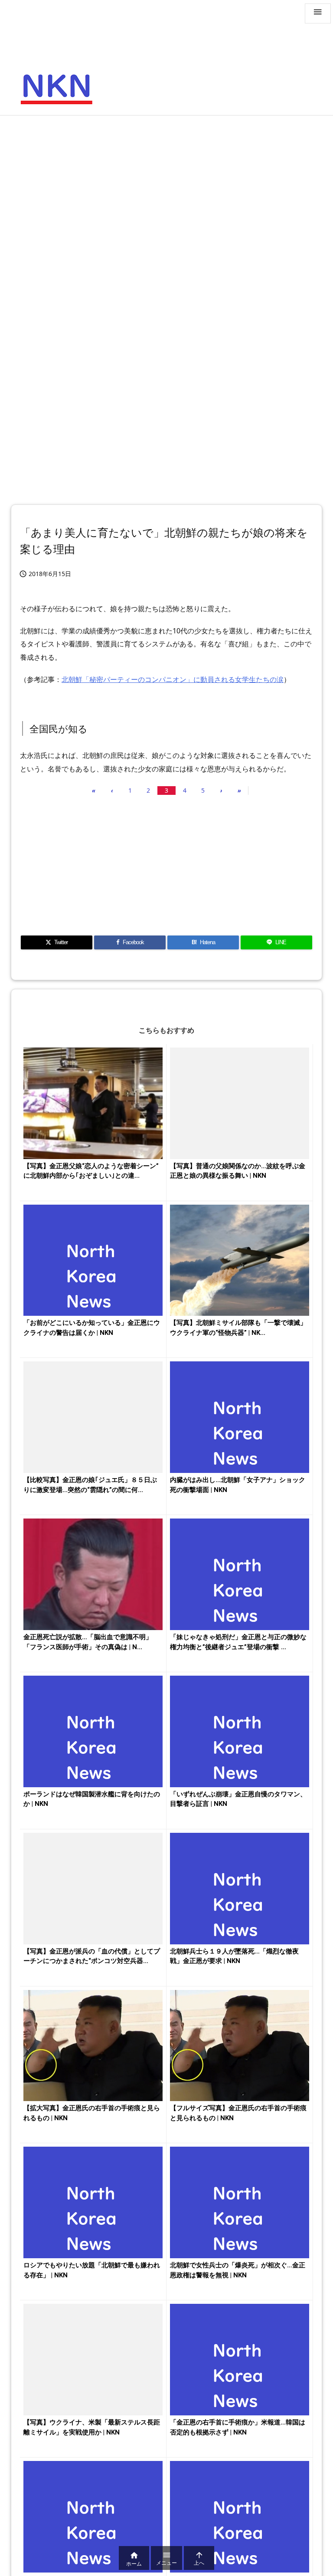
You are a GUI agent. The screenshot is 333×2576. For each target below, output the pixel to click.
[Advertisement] (166, 185)
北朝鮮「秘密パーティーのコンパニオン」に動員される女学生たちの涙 (173, 679)
